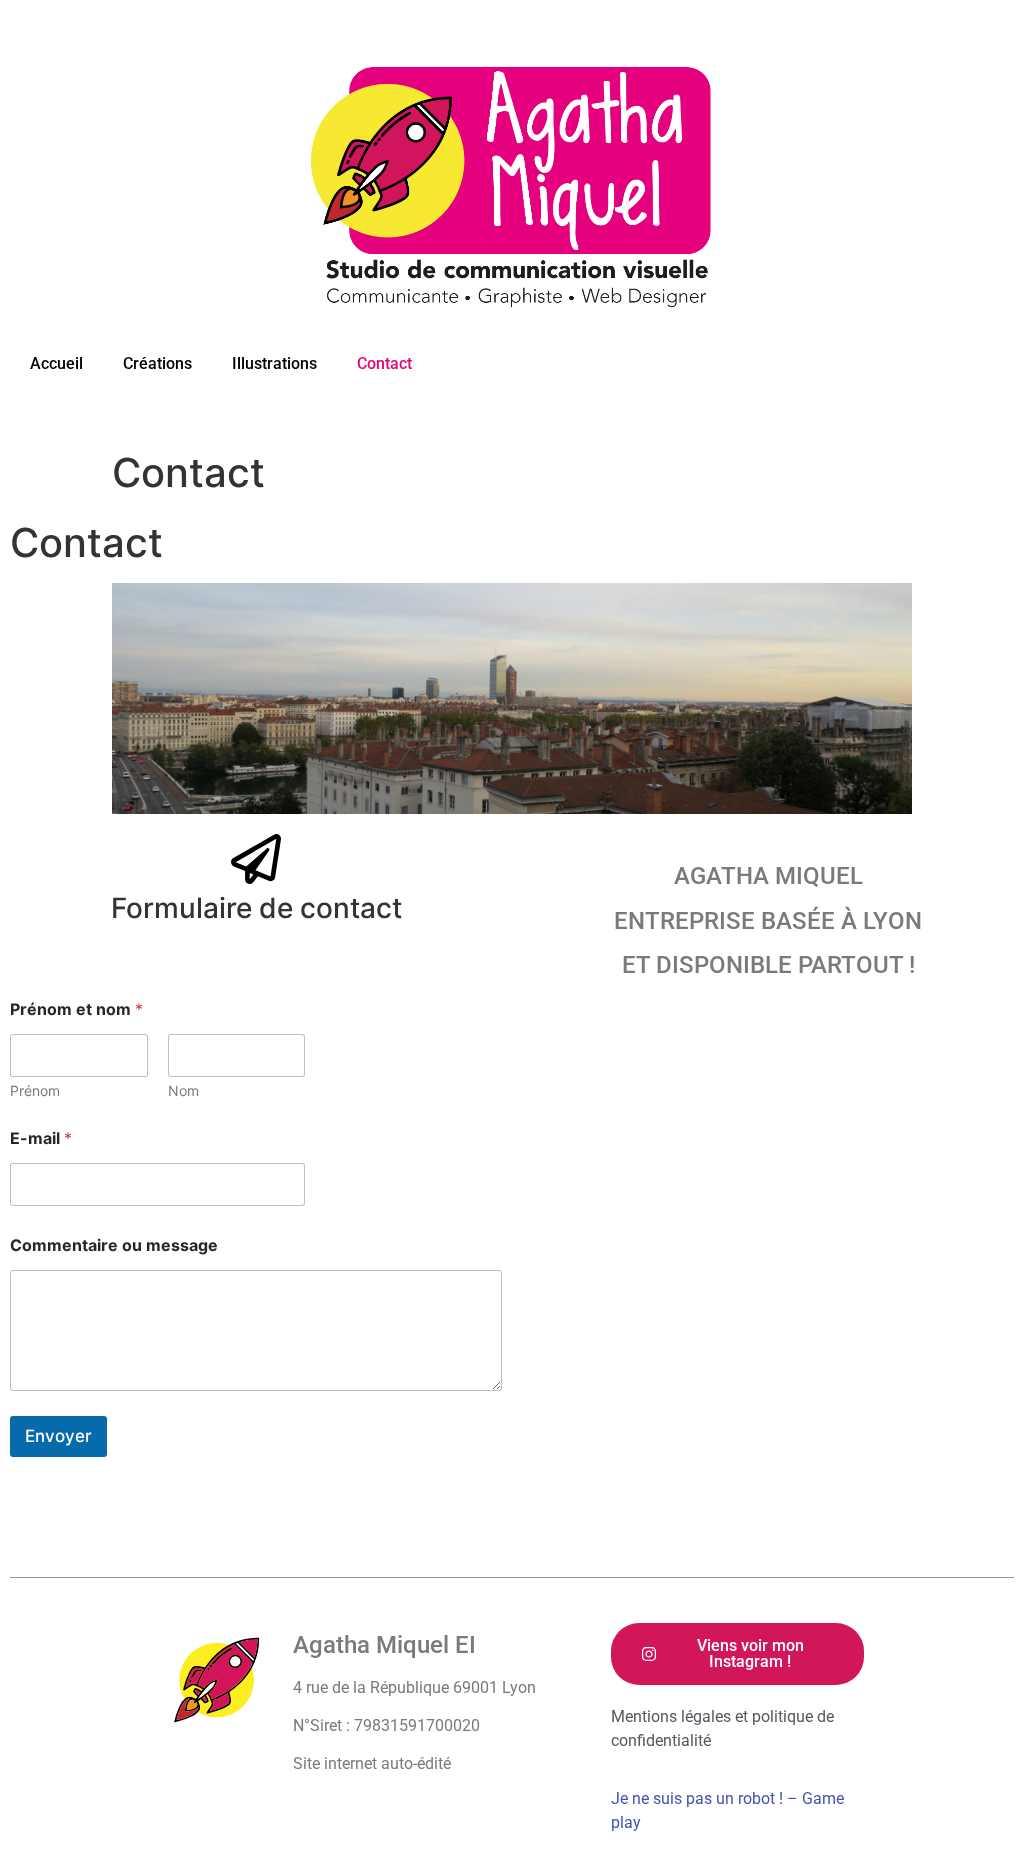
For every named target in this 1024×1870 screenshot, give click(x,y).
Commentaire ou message (114, 1245)
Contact (384, 363)
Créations (157, 363)
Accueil (56, 363)
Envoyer (58, 1436)
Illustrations (274, 363)
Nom (183, 1090)
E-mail (41, 1138)
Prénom (35, 1090)
